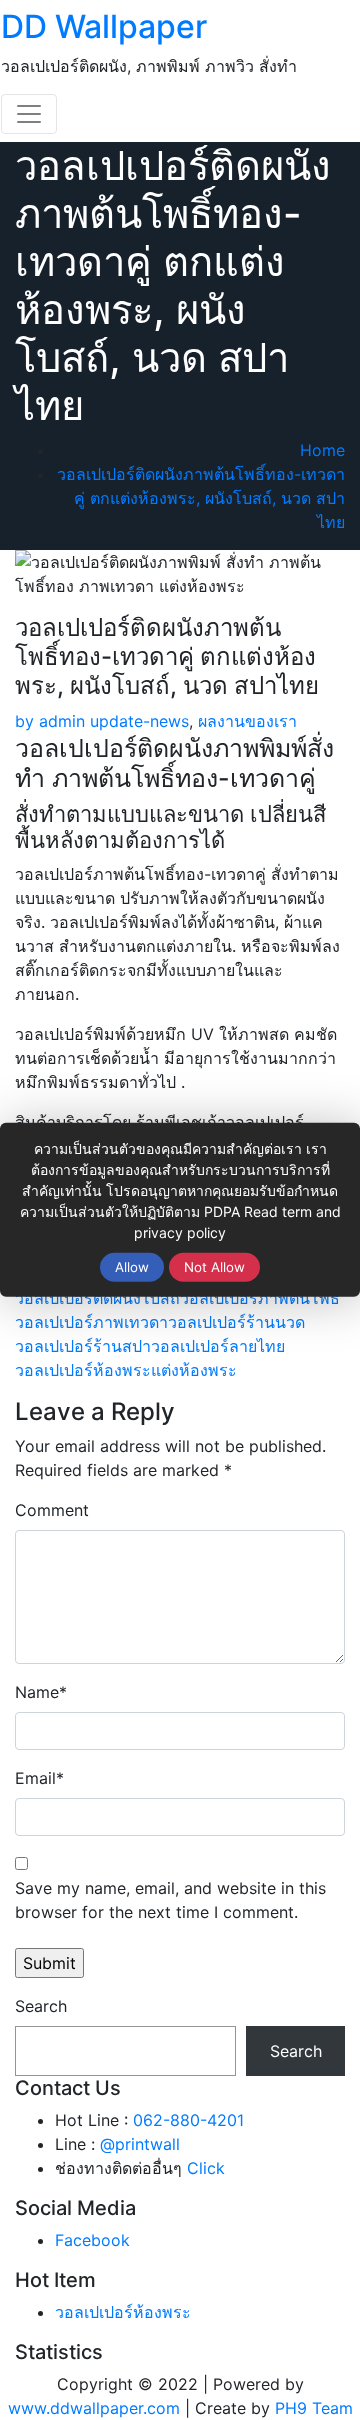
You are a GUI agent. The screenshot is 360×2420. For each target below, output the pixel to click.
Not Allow (214, 1267)
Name (41, 1692)
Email (39, 1778)
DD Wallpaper (104, 26)
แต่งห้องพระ (194, 1370)
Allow (132, 1267)
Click (206, 2168)
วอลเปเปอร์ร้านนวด (236, 1322)
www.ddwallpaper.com (94, 2408)
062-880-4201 (188, 2120)
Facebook (92, 2240)
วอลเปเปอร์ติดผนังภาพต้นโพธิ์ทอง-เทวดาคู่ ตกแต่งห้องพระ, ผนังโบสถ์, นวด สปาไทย (201, 498)
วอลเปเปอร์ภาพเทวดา (91, 1322)
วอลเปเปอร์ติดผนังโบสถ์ (97, 1298)
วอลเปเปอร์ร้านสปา (83, 1346)
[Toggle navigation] (29, 114)
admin (50, 721)
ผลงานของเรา (247, 721)
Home (322, 450)
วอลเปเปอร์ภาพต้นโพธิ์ (260, 1298)
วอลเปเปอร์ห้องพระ (83, 1370)
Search (41, 2006)
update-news (139, 721)
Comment (52, 1510)
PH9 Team (314, 2408)
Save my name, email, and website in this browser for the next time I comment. (170, 1900)
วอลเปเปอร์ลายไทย (218, 1346)
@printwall (140, 2144)
